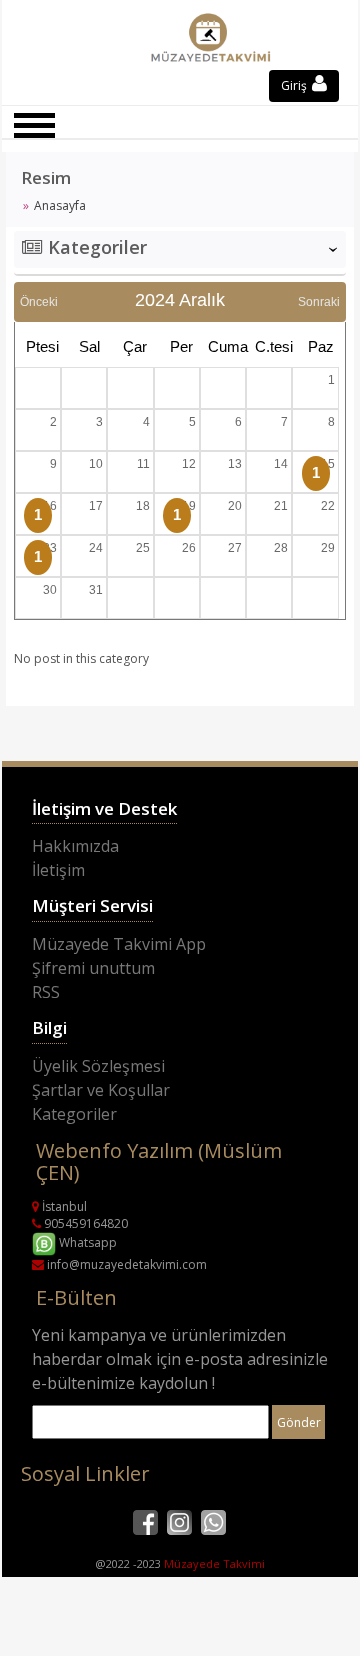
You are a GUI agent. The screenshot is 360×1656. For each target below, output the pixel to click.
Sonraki (319, 302)
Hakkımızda (75, 846)
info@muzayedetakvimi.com (125, 1264)
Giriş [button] (295, 85)
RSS (46, 992)
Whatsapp (86, 1242)
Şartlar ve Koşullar (101, 1090)
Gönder (299, 1422)
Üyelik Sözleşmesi (98, 1066)
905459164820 (84, 1223)
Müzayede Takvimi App (119, 944)
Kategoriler (74, 1114)
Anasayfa (60, 205)
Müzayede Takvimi (214, 1563)
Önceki (39, 302)
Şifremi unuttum (93, 968)
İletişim (58, 870)
